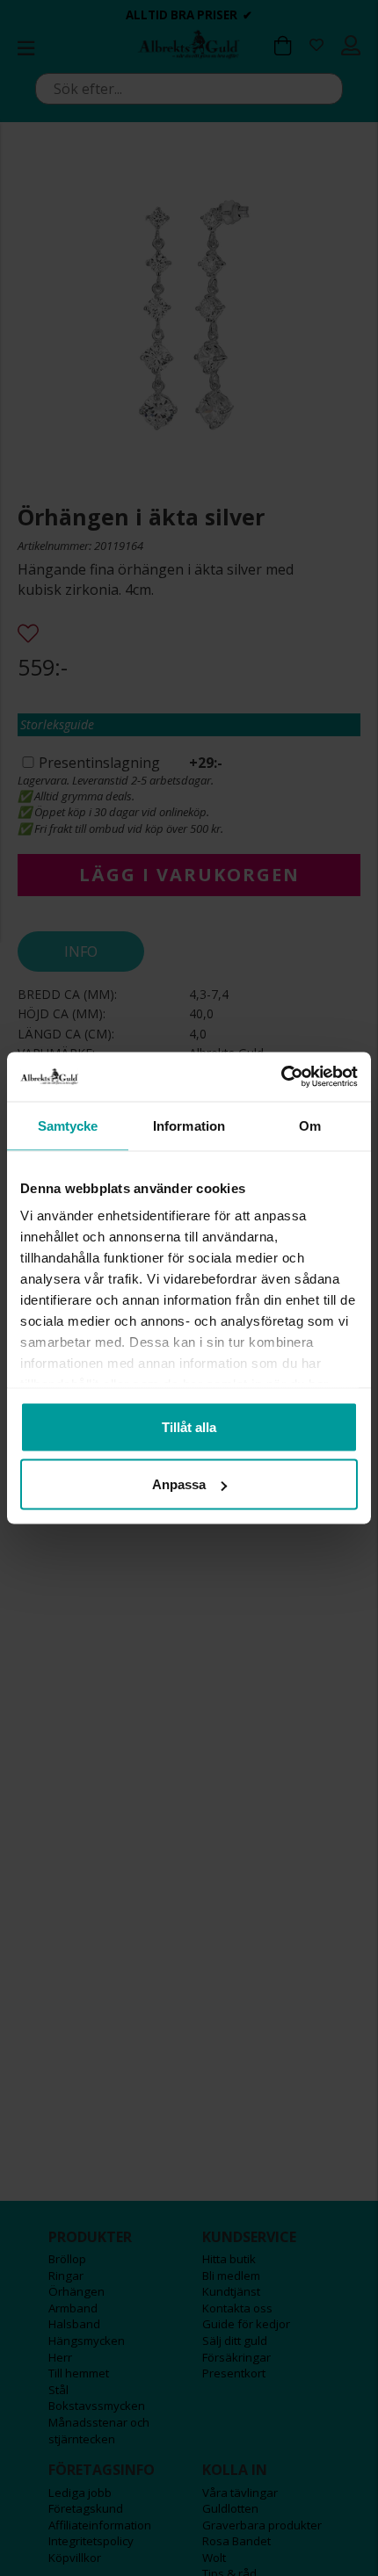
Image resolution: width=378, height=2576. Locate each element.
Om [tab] (310, 1125)
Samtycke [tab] (68, 1125)
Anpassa (179, 1484)
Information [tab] (189, 1125)
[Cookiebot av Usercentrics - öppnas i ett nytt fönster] (281, 1077)
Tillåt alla (189, 1426)
